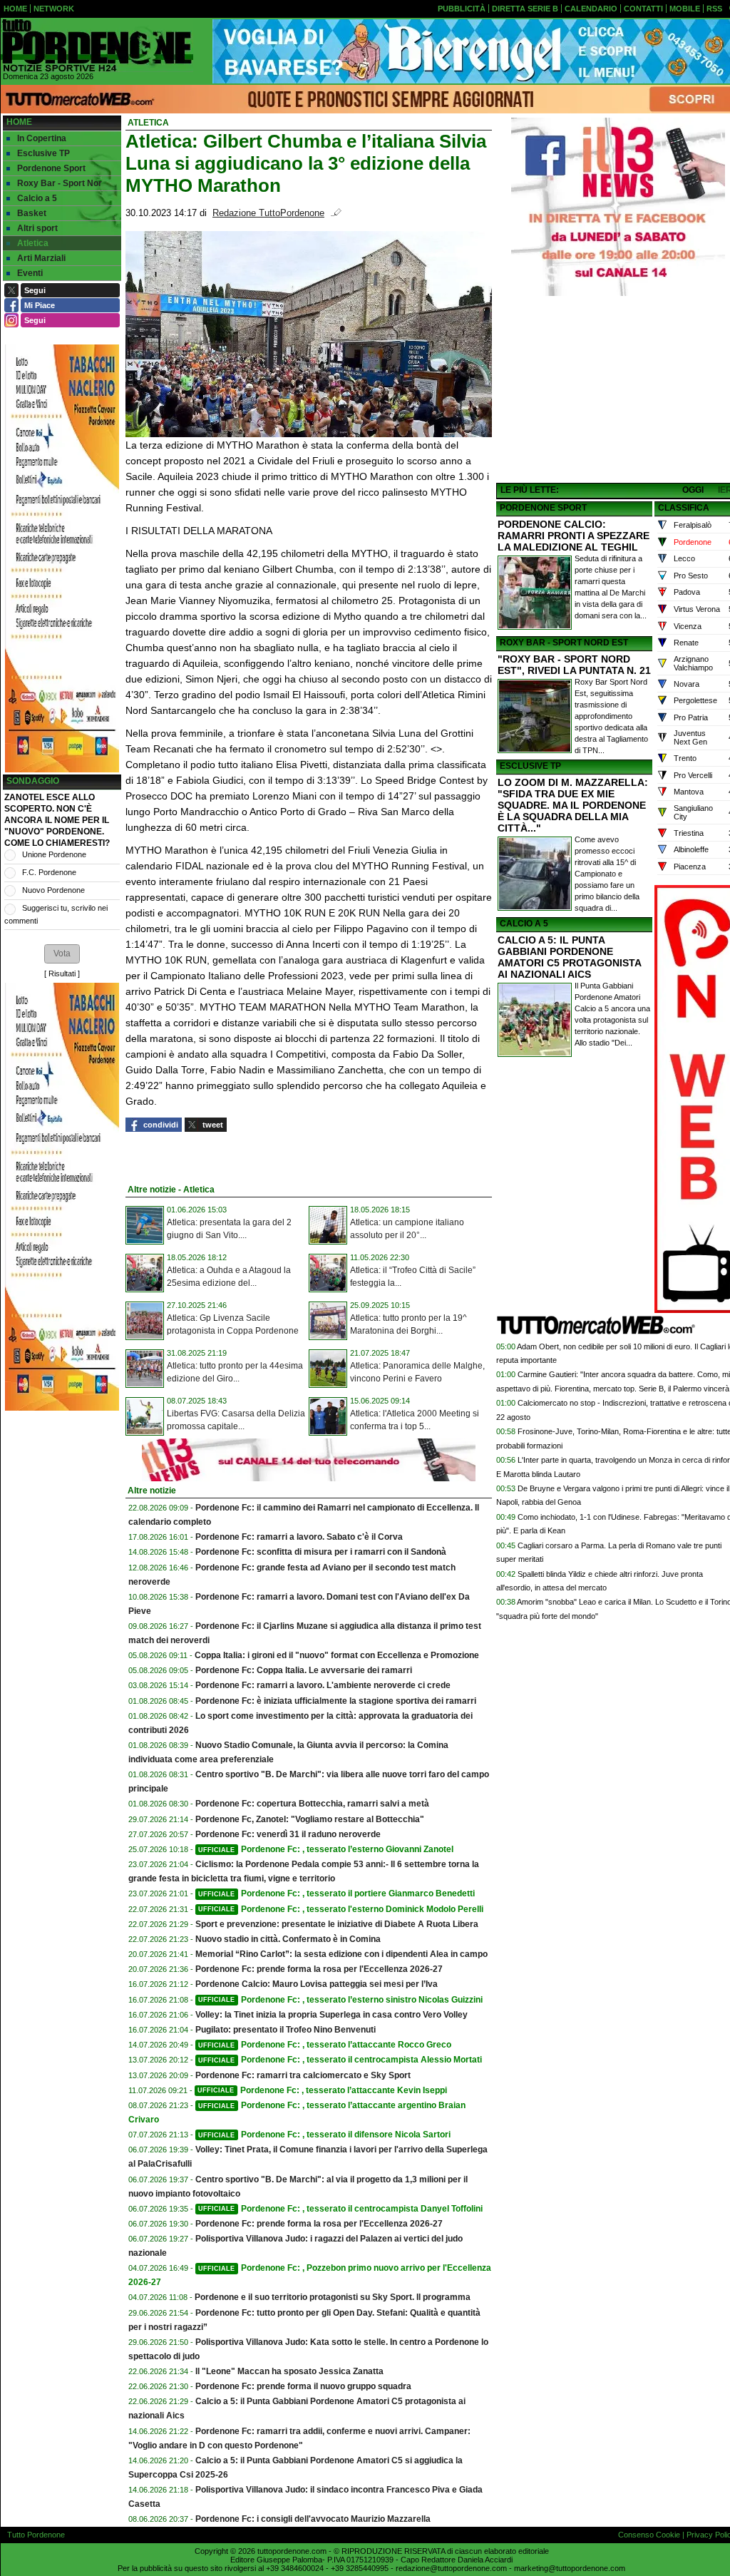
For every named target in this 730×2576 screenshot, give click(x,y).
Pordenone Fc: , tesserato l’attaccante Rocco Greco (325, 2045)
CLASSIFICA (684, 508)
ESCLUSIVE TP (530, 766)
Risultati (62, 973)
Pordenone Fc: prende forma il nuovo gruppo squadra (303, 2386)
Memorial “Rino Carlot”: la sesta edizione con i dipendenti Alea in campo (341, 1954)
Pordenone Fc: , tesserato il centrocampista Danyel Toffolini (340, 2209)
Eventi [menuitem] (30, 273)
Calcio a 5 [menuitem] (37, 198)
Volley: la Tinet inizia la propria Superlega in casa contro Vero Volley (331, 2015)
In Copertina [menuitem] (42, 138)
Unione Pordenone (54, 854)
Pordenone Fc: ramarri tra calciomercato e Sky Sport (303, 2075)
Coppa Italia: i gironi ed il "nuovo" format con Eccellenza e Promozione (337, 1655)
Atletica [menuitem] (33, 243)
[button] (62, 954)
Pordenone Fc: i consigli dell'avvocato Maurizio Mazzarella (313, 2519)
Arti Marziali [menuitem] (41, 258)
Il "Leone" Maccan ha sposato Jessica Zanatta (289, 2371)
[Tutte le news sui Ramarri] (97, 46)
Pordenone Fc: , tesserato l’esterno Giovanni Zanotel (326, 1849)
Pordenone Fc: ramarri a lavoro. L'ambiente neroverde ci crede (323, 1685)
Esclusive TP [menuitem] (43, 153)
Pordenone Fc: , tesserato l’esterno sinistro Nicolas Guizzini (340, 2000)
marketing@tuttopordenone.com (570, 2568)
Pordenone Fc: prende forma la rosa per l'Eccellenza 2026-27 (319, 1969)
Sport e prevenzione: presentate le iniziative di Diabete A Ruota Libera (337, 1924)
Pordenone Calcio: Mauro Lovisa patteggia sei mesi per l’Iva (317, 1984)
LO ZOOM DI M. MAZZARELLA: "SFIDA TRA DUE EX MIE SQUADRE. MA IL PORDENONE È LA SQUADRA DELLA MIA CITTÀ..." (573, 805)
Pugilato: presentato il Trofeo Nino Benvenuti (286, 2030)
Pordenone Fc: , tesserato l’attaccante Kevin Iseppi (322, 2090)
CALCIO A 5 (524, 924)
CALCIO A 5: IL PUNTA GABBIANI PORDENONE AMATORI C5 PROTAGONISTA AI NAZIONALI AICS (569, 957)
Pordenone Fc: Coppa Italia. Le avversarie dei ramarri (304, 1670)
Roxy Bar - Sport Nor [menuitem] (60, 183)
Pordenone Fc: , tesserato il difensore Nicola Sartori (324, 2135)
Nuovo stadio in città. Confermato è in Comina (288, 1939)
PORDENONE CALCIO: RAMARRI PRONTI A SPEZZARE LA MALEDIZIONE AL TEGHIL (574, 536)
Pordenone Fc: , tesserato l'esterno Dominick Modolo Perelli (341, 1909)
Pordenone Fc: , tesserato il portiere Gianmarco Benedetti (336, 1893)
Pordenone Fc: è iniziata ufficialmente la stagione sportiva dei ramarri (336, 1701)
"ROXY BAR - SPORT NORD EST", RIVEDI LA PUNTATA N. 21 (574, 665)
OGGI (693, 490)
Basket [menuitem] (32, 213)
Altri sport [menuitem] (37, 228)
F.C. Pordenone (49, 872)
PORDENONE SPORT (543, 508)
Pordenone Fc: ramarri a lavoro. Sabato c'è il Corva (299, 1537)
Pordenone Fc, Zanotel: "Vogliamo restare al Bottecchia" (310, 1819)
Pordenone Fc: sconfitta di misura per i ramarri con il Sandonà (321, 1552)
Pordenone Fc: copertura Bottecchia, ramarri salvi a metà (312, 1804)
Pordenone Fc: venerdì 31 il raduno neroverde (288, 1834)
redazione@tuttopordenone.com (451, 2568)
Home (19, 122)
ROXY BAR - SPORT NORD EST (564, 643)
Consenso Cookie (649, 2535)
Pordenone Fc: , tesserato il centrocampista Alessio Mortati (340, 2060)
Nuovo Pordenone (53, 890)
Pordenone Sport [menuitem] (51, 168)
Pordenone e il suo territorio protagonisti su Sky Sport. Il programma (333, 2297)
